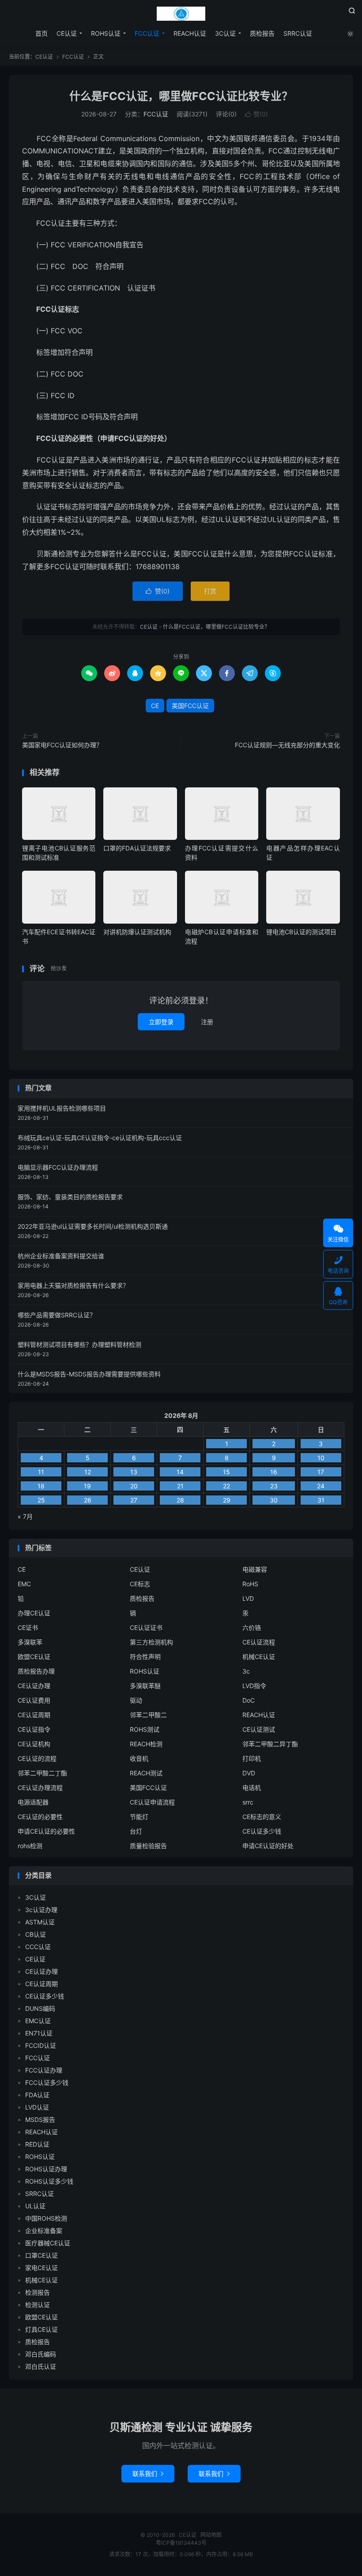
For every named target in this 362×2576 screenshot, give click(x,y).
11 (41, 1472)
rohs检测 (30, 1846)
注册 (207, 1022)
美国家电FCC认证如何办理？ (62, 745)
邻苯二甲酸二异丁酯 (270, 1744)
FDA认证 (37, 2095)
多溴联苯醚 (145, 1686)
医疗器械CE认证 (48, 2243)
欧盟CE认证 (34, 1657)
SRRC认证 (298, 33)
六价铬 (252, 1627)
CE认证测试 (259, 1729)
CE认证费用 (34, 1700)
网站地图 (211, 2535)
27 (134, 1500)
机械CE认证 (259, 1657)
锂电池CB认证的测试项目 (301, 932)
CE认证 (181, 14)
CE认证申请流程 (152, 1802)
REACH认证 (190, 33)
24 (321, 1486)
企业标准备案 (44, 2231)
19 (87, 1486)
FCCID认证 (41, 2045)
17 (321, 1472)
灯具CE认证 (41, 2329)
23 (274, 1486)
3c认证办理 (41, 1910)
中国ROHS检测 (46, 2218)
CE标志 (140, 1584)
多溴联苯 (30, 1642)
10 (321, 1458)
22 (226, 1486)
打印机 (252, 1758)
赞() (256, 114)
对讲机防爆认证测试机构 (137, 932)
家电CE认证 (41, 2268)
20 (134, 1486)
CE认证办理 (34, 1686)
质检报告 (262, 33)
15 (226, 1472)
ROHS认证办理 (46, 2169)
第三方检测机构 (151, 1642)
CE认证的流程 (37, 1758)
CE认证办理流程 (40, 1788)
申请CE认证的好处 (268, 1846)
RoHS (250, 1584)
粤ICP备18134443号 (181, 2543)
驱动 (136, 1700)
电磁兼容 (255, 1569)
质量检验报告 (148, 1846)
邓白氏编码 (41, 2354)
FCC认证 (147, 33)
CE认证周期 (34, 1715)
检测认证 (38, 2305)
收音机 (139, 1758)
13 (134, 1472)
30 (274, 1500)
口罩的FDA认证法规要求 (137, 848)
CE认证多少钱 (262, 1831)
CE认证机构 (34, 1744)
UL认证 (35, 2206)
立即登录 (161, 1022)
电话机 (252, 1788)
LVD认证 (37, 2107)
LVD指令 (254, 1686)
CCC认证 (38, 1947)
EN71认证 (39, 2033)
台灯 (136, 1831)
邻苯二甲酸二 (148, 1715)
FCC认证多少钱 (47, 2082)
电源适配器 (33, 1802)
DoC (249, 1700)
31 (321, 1500)
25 (41, 1500)
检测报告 (38, 2292)
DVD (249, 1773)
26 (88, 1500)
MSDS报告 (40, 2119)
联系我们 (148, 2473)
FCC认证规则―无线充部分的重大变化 (287, 745)
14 (180, 1472)
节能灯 (139, 1817)
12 (88, 1472)
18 (41, 1486)
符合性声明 (145, 1657)
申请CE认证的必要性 (46, 1831)
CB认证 (36, 1934)
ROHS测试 (145, 1729)
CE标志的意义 (262, 1817)
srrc (248, 1802)
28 (180, 1500)
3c (246, 1671)
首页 (41, 33)
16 (274, 1472)
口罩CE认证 (41, 2255)
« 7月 (25, 1516)
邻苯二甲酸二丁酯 (42, 1773)
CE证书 (28, 1627)
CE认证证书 (146, 1627)
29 (227, 1500)
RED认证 (37, 2144)
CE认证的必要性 (40, 1817)
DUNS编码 (40, 2008)
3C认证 (225, 33)
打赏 (210, 591)
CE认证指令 (34, 1729)
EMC (24, 1584)
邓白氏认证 (41, 2366)
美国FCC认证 (190, 706)
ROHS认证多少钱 (49, 2181)
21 (180, 1486)
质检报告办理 (36, 1671)
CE (155, 706)
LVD (248, 1598)
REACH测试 (146, 1773)
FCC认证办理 (44, 2070)
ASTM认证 (40, 1922)
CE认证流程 (259, 1642)
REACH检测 (146, 1744)
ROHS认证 (106, 33)
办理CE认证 (34, 1613)
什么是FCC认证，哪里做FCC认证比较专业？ (181, 96)
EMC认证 (38, 2021)
